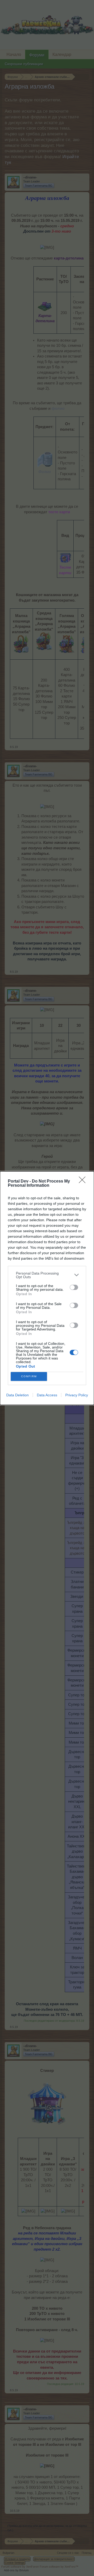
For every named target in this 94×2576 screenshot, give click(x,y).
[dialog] (47, 1288)
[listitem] (47, 1275)
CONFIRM (29, 1376)
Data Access (47, 1395)
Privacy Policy (77, 1395)
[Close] (84, 1182)
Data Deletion (17, 1395)
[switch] (74, 1287)
